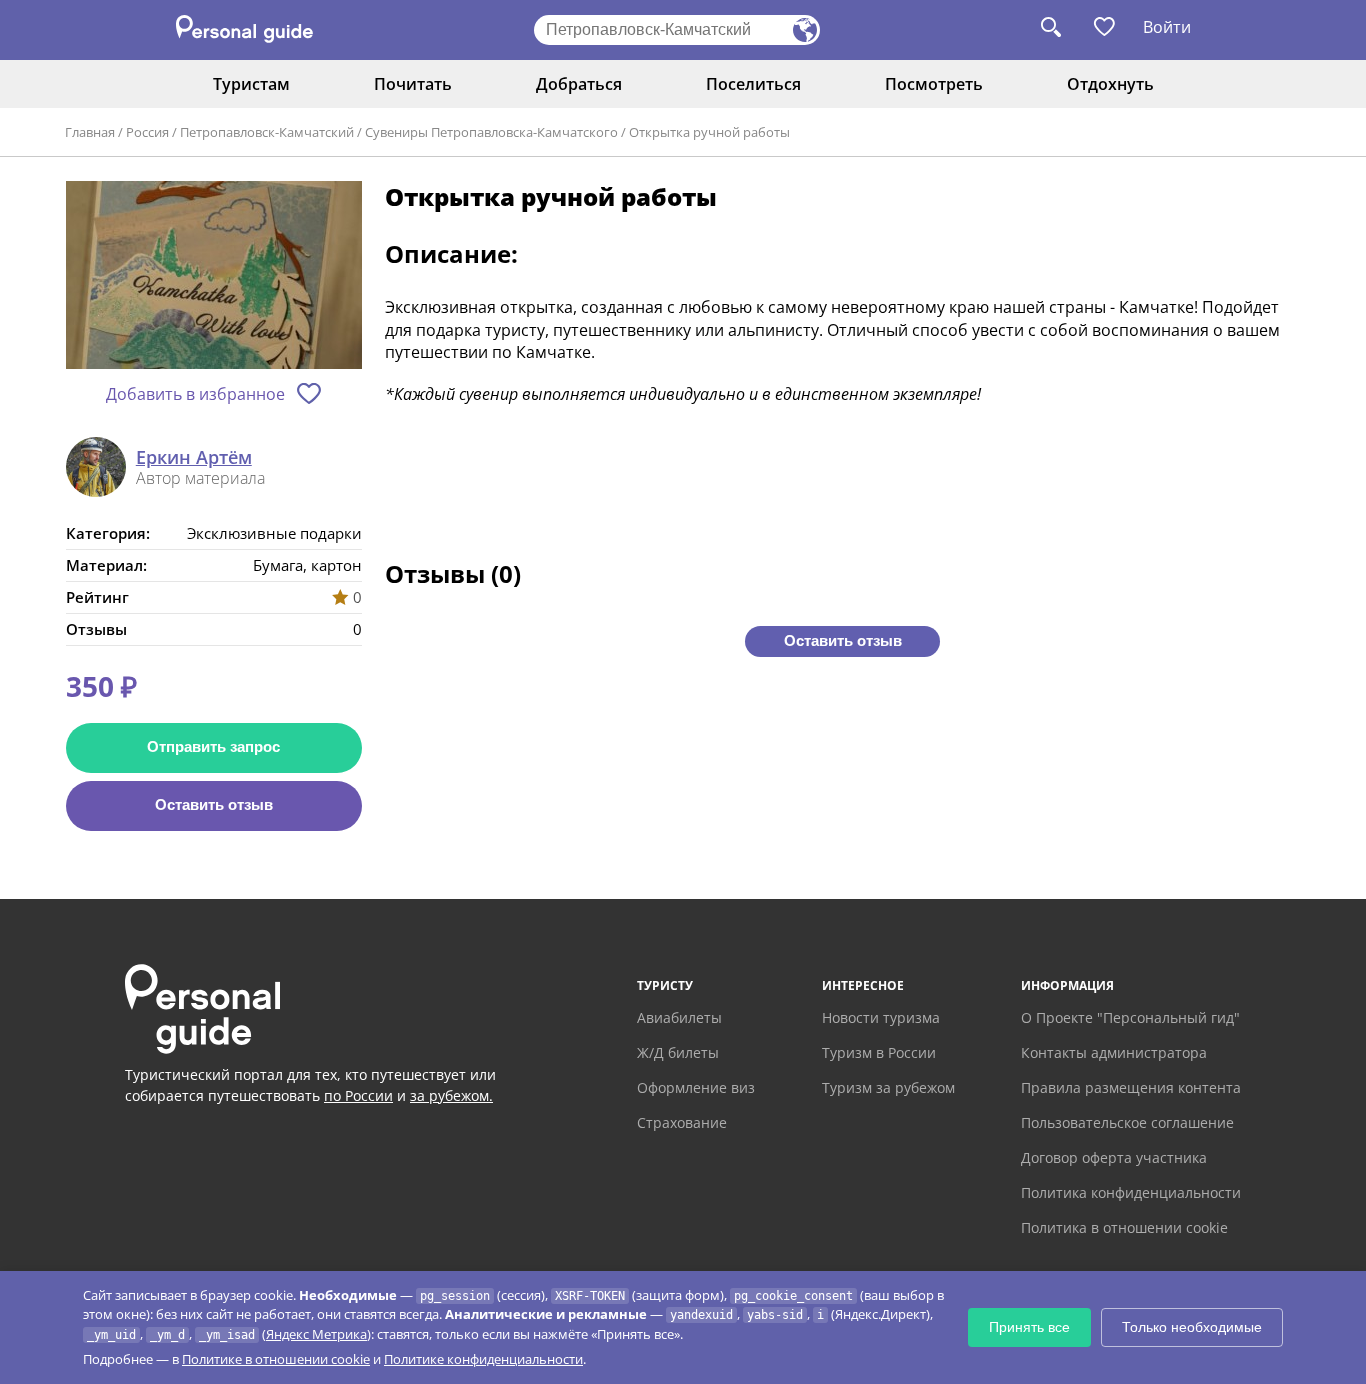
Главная (90, 132)
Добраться (579, 84)
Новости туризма (881, 1017)
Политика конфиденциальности (1131, 1192)
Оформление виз (696, 1087)
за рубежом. (451, 1095)
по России (358, 1095)
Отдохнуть (1110, 84)
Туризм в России (879, 1052)
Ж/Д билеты (678, 1052)
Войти (1167, 27)
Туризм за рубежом (888, 1087)
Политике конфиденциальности (483, 1359)
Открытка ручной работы (709, 132)
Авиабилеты (679, 1017)
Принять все (1029, 1327)
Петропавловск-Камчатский (267, 132)
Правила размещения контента (1131, 1087)
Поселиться (753, 84)
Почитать (413, 84)
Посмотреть (934, 84)
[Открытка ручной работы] (214, 276)
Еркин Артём (194, 458)
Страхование (682, 1122)
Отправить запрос (213, 746)
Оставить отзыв (214, 804)
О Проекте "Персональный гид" (1130, 1017)
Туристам (251, 84)
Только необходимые (1192, 1327)
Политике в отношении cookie (276, 1359)
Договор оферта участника (1114, 1157)
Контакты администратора (1114, 1052)
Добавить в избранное (195, 394)
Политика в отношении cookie (1124, 1227)
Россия (147, 132)
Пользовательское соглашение (1127, 1122)
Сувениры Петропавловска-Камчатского (491, 132)
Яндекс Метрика (316, 1334)
